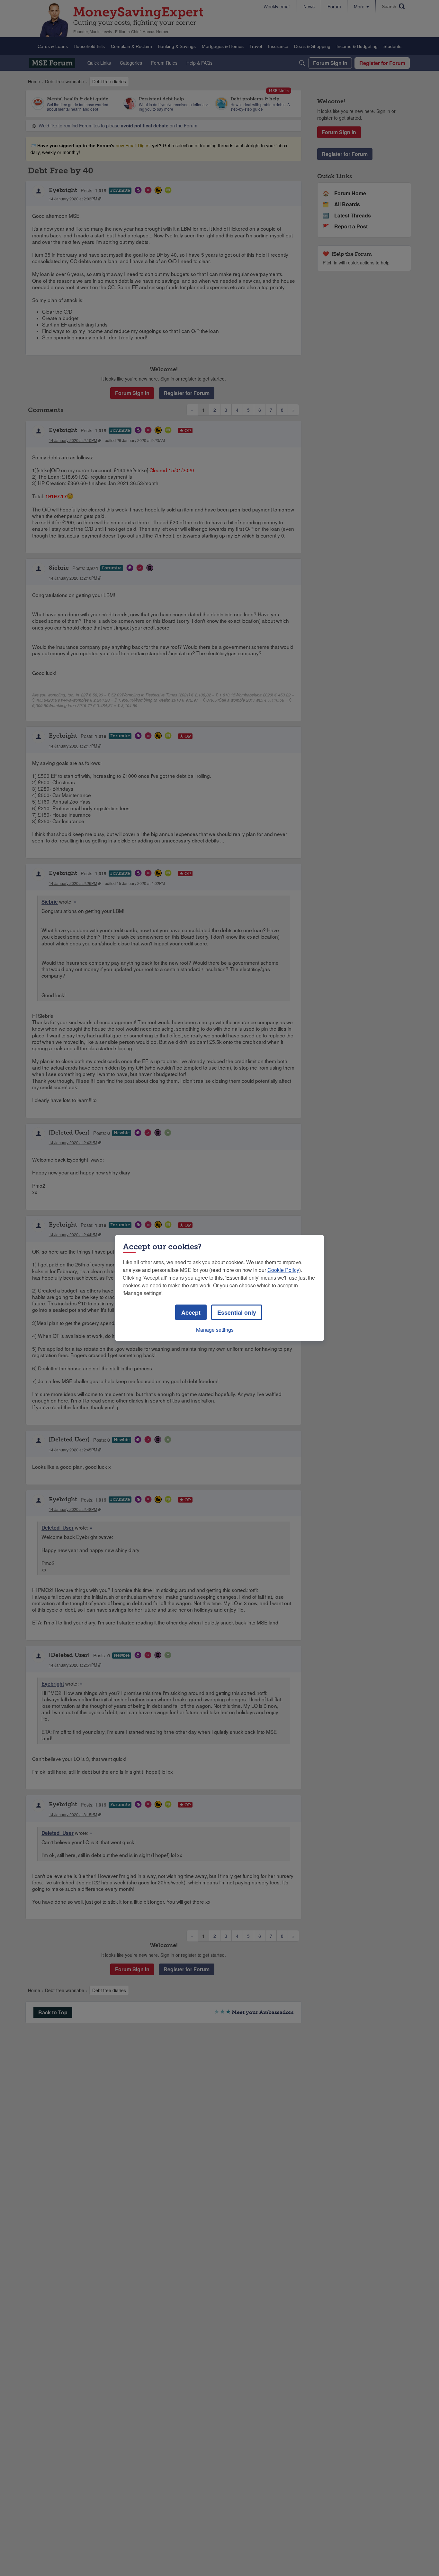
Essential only (237, 1312)
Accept (191, 1312)
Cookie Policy (283, 1270)
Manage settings (215, 1330)
